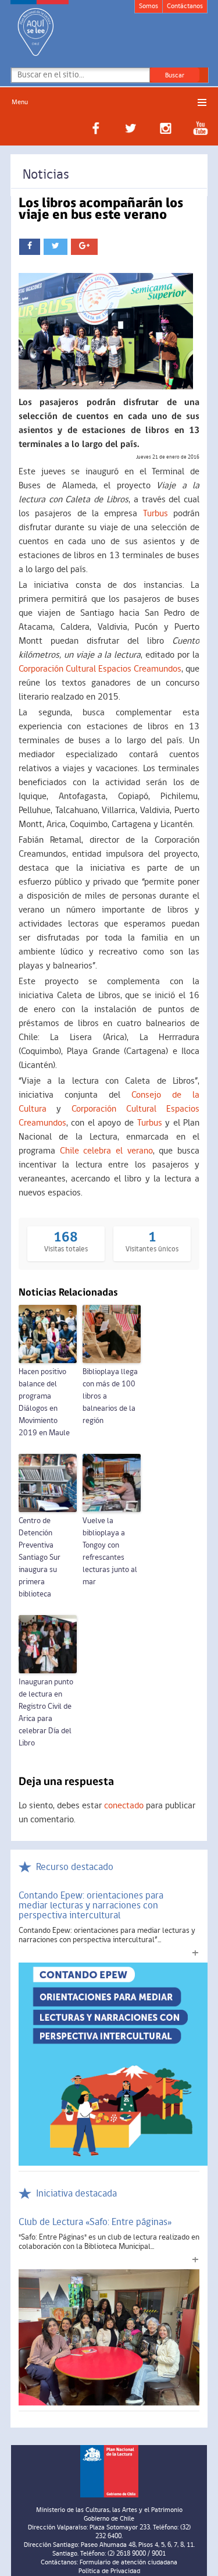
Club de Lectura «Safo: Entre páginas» (95, 2222)
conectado (124, 1806)
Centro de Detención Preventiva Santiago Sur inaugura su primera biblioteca (40, 1558)
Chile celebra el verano (106, 1151)
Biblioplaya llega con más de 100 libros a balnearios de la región (110, 1397)
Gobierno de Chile (109, 2519)
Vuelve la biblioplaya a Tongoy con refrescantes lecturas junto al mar (110, 1552)
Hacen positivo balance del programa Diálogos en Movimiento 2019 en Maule (44, 1403)
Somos (149, 6)
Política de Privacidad (109, 2571)
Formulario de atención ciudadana (128, 2563)
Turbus (156, 514)
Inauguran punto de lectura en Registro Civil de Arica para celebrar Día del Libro (46, 1713)
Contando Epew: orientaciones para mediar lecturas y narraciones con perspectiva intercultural (91, 1906)
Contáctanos (185, 6)
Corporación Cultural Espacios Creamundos (100, 669)
